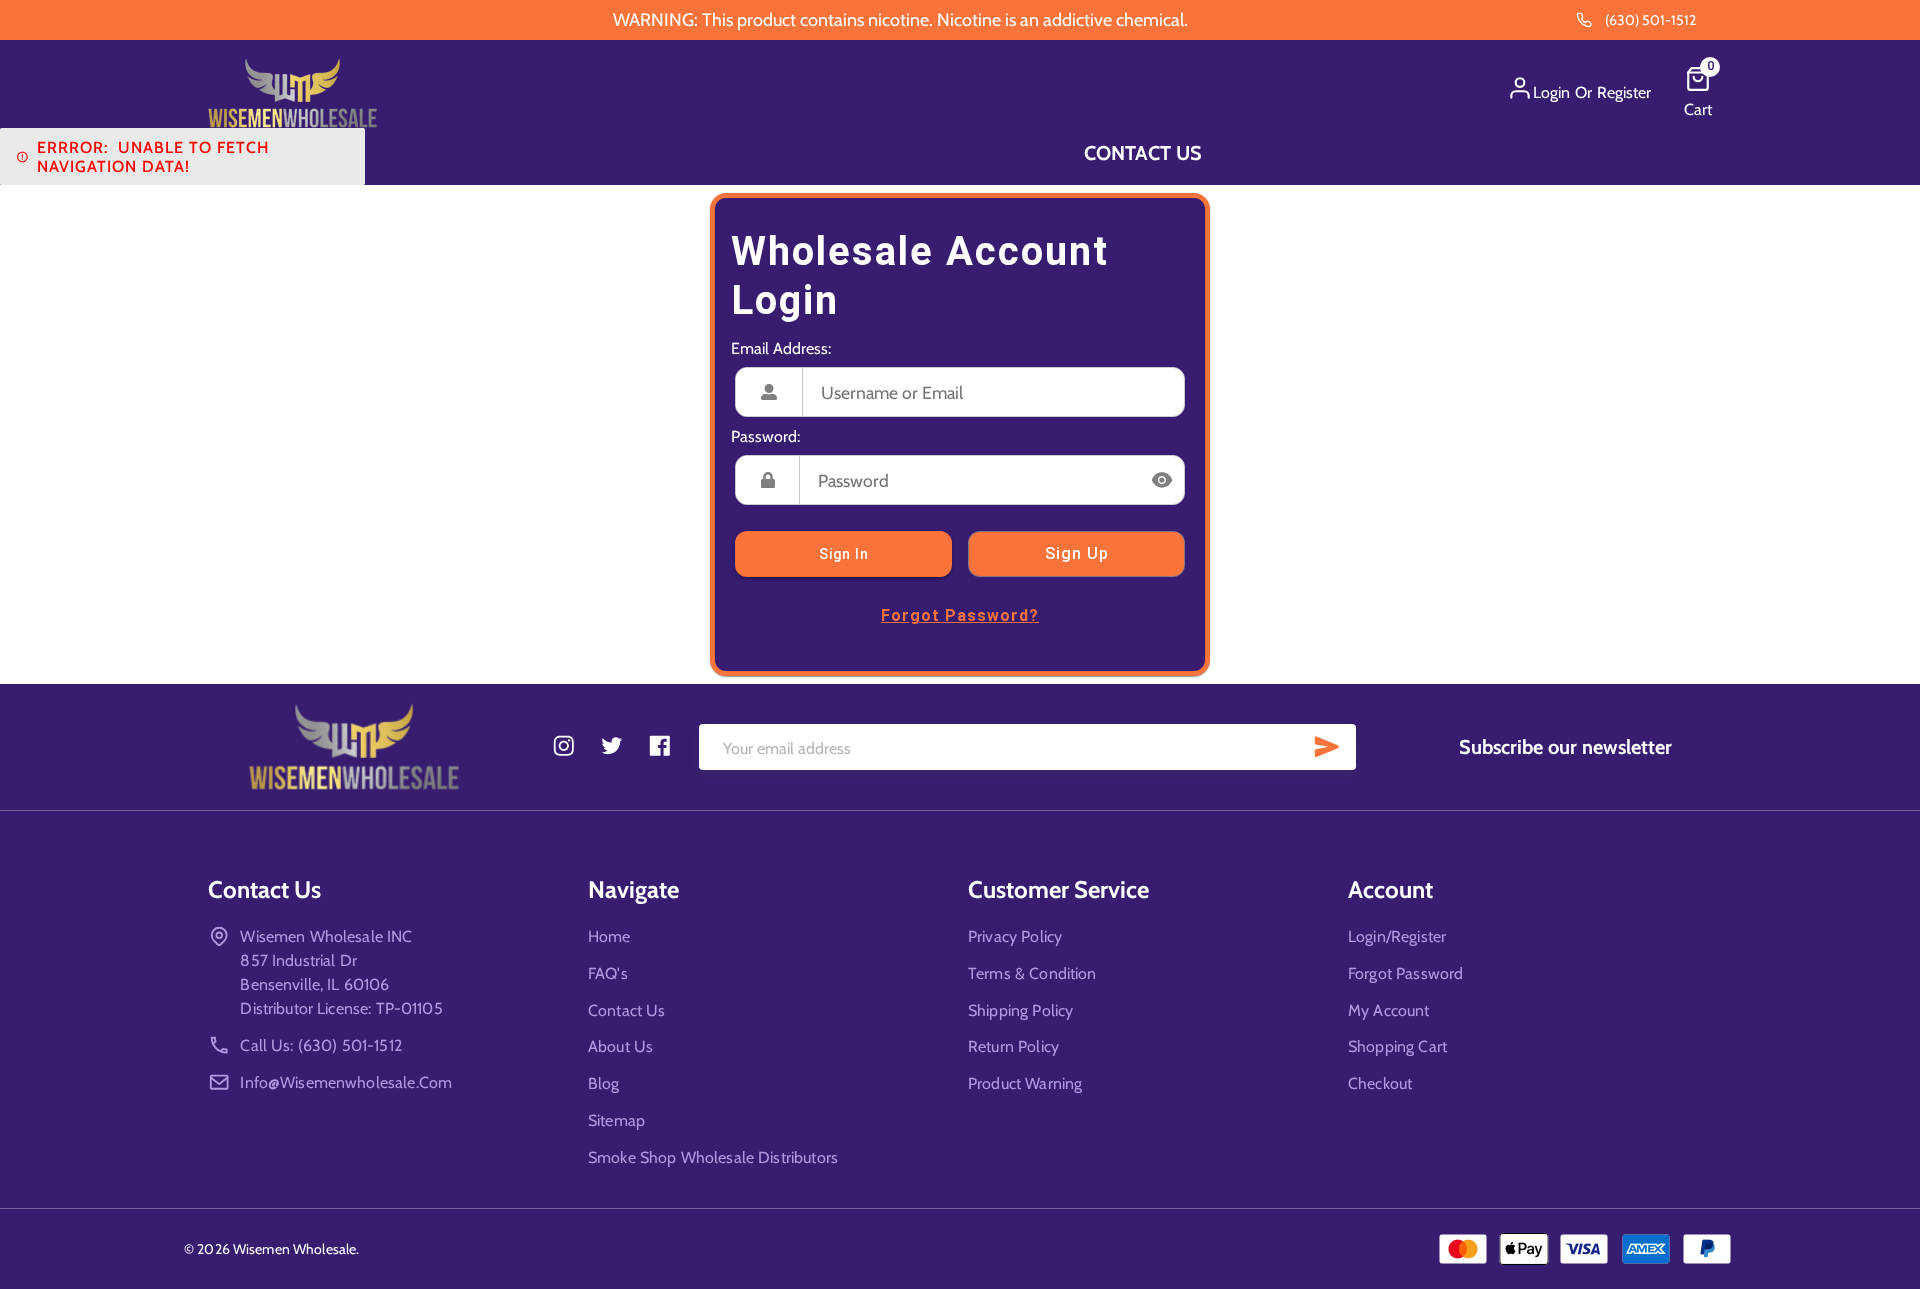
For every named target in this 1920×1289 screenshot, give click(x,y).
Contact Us (1143, 153)
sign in (844, 554)
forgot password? (960, 615)
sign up (1077, 553)
